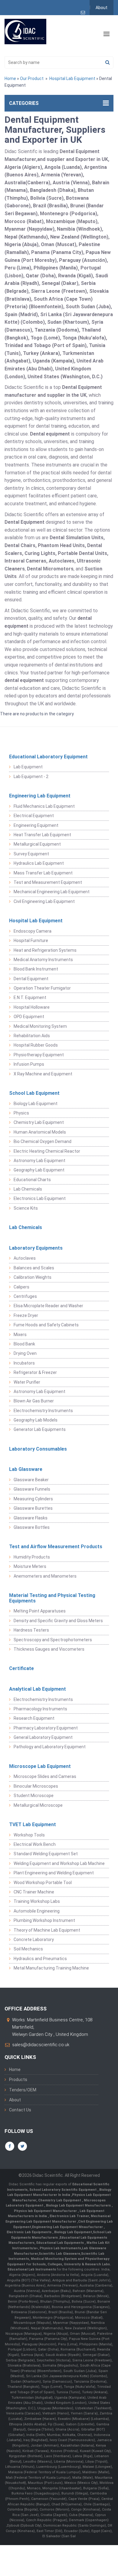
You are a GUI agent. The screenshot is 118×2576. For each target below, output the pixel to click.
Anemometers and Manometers (45, 1576)
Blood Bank (24, 1344)
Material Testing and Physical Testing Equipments (52, 1598)
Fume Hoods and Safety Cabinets (46, 1325)
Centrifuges (25, 1296)
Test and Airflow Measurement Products (56, 1547)
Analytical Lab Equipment (38, 1689)
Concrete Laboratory (34, 1940)
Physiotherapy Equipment (39, 1055)
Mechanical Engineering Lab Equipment (52, 892)
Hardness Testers (31, 1630)
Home (10, 79)
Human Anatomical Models (40, 1132)
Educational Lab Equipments (61, 2243)
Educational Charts (32, 1180)
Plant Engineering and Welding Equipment (54, 1873)
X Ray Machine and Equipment (43, 1074)
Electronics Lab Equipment (40, 1198)
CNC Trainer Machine (34, 1892)
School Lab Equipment (34, 1093)
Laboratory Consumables (38, 1449)
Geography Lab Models (36, 1420)
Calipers (21, 1287)
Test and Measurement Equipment (48, 882)
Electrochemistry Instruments (43, 1411)
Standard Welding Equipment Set (46, 1854)
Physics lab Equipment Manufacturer (46, 2211)
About (102, 8)
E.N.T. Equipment (30, 997)
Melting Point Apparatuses (40, 1611)
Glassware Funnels (32, 1489)
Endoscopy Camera (33, 931)
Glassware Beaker (31, 1480)
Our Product (32, 79)
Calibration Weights (33, 1277)
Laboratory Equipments (36, 1248)
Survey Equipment (31, 854)
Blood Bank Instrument (36, 969)
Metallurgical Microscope (38, 1805)
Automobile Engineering (37, 1911)
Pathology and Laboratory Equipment (50, 1747)
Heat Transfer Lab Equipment (42, 835)
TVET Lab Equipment (33, 1824)
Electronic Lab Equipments (29, 2232)
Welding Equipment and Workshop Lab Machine (59, 1863)
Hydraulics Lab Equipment (39, 863)
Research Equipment (34, 1718)
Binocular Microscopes (36, 1786)
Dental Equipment (31, 979)
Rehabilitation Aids (32, 1036)
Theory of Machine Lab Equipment (47, 1930)
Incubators (24, 1363)
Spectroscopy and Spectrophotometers (53, 1640)
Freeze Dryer (26, 1315)
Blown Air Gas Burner (34, 1401)
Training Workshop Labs (37, 1901)
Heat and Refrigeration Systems (45, 950)
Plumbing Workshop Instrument (44, 1920)
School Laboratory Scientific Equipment (63, 2190)
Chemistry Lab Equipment (39, 1122)
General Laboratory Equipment (43, 1737)
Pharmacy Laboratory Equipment (46, 1728)
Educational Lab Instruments (32, 2269)
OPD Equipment (29, 1017)
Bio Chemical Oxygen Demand (43, 1141)
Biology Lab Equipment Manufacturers (79, 2205)
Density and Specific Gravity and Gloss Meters (58, 1621)
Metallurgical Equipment (37, 844)
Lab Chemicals (28, 1189)
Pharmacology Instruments (40, 1709)
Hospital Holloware (32, 1007)
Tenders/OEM (23, 2090)
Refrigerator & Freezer (35, 1372)
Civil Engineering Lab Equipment (44, 901)
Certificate (21, 1668)
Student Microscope (34, 1796)
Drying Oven (25, 1353)
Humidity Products (32, 1557)
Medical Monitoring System (40, 1026)
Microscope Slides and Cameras (45, 1776)
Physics (21, 1113)
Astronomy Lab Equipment (39, 1161)
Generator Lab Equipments (40, 1429)
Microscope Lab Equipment (40, 1766)
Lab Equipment (28, 767)
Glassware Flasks (31, 1518)
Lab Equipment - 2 (31, 777)
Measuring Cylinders (33, 1499)
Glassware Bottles (32, 1527)
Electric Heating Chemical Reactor (47, 1151)
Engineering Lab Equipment (40, 796)
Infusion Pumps (29, 1064)
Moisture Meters (30, 1566)
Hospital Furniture (31, 941)
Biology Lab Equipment (36, 1104)
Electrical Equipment (34, 816)
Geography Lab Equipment (39, 1170)
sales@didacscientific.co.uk (41, 2045)
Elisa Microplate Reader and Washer (48, 1306)
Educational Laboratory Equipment (48, 757)
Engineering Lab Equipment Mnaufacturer (68, 2227)
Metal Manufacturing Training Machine (51, 1968)
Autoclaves (25, 1258)
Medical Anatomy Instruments (43, 960)
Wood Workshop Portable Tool (43, 1883)
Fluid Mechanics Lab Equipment (44, 806)
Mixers (20, 1335)
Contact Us (20, 2110)
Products (18, 2080)
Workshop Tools (29, 1835)
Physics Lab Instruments (60, 2248)
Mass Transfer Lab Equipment (43, 873)
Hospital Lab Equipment (72, 79)
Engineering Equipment (36, 825)
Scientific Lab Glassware (59, 2254)
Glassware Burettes (33, 1508)
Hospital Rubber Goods (36, 1045)
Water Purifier (27, 1382)
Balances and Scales (34, 1268)
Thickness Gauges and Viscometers (49, 1649)
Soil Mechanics (28, 1949)
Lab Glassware (26, 1469)
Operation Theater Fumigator (42, 988)
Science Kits (26, 1208)
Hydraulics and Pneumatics (40, 1959)
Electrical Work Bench (35, 1844)
